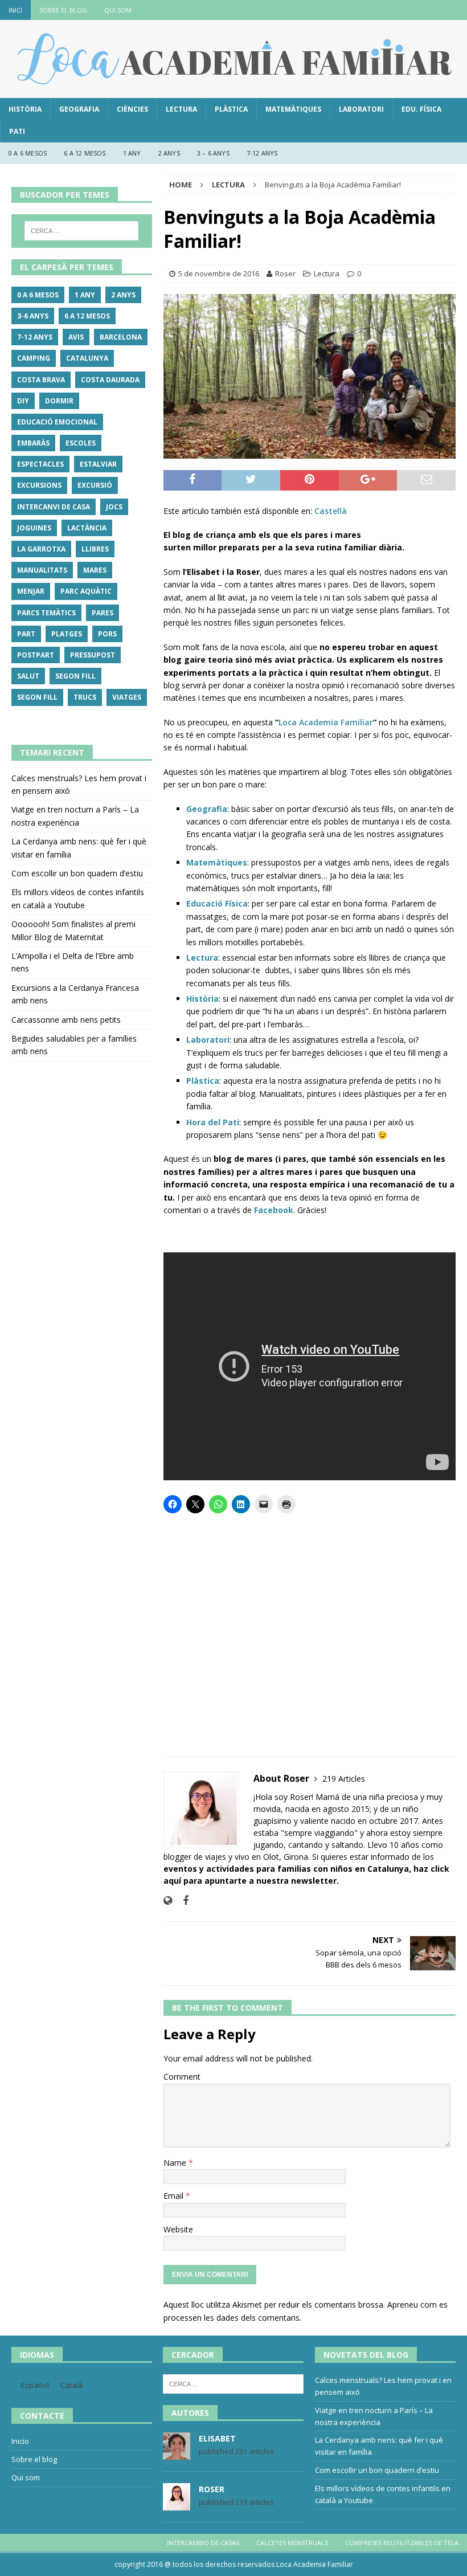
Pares (103, 613)
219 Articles (344, 1779)
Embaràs (33, 443)
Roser (285, 273)
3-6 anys (33, 316)
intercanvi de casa (54, 507)
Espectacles (40, 464)
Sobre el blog (63, 10)
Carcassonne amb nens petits (66, 1020)
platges (67, 634)
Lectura (181, 109)
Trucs (85, 697)
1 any (132, 153)
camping (34, 358)
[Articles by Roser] (177, 2505)
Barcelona (121, 337)
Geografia (79, 109)
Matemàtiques (293, 109)
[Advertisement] (310, 1632)
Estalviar (98, 464)
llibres (95, 549)
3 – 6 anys (213, 153)
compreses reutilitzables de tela (402, 2543)
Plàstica (231, 109)
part (26, 634)
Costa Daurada (110, 380)
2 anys (169, 153)
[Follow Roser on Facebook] (181, 1901)
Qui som (118, 10)
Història (25, 109)
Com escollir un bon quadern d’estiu (77, 873)
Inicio (20, 2441)
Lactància (87, 528)
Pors (107, 634)
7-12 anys (262, 153)
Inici (15, 10)
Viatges (127, 697)
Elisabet (217, 2438)
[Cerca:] (81, 231)
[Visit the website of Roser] (168, 1901)
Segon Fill (75, 676)
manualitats (42, 570)
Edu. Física (421, 109)
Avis (76, 337)
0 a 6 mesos (28, 153)
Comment (182, 2077)
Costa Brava (41, 380)
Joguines (34, 528)
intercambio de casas (203, 2543)
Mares (95, 570)
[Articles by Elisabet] (177, 2454)
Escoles (81, 443)
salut (28, 676)
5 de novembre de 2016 (219, 273)
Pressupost (93, 655)
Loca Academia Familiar (326, 722)
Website (178, 2229)
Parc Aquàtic (86, 591)
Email (175, 2196)
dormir (59, 401)
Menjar (31, 591)
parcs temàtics (46, 613)
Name (176, 2163)
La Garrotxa (41, 549)
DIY (23, 401)
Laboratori (361, 109)
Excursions (39, 485)
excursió (95, 485)
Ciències (132, 109)
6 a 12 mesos (85, 153)
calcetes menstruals (292, 2543)
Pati (17, 131)
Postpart (36, 655)
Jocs (114, 507)
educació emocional (57, 422)
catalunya (87, 358)
